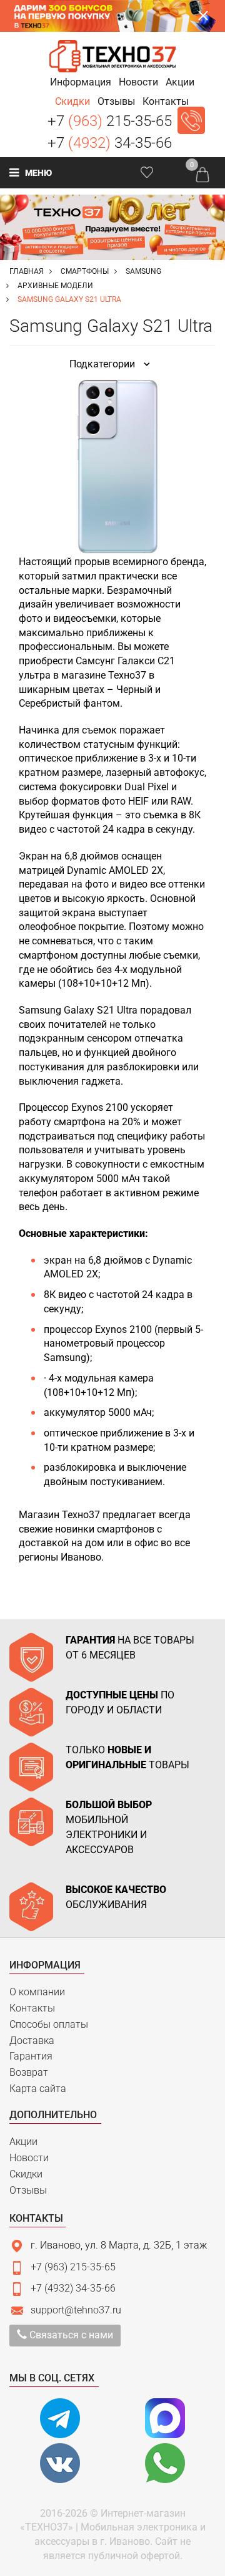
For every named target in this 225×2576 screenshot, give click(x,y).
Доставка (32, 2041)
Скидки (26, 2174)
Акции (23, 2142)
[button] (81, 82)
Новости (29, 2158)
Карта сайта (38, 2089)
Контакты (32, 2008)
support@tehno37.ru (76, 2310)
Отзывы (28, 2190)
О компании (37, 1992)
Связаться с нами (70, 2335)
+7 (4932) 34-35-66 (73, 2288)
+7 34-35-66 (110, 143)
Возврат (29, 2072)
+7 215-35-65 (110, 121)
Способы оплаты (49, 2024)
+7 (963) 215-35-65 (73, 2267)
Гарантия (31, 2056)
